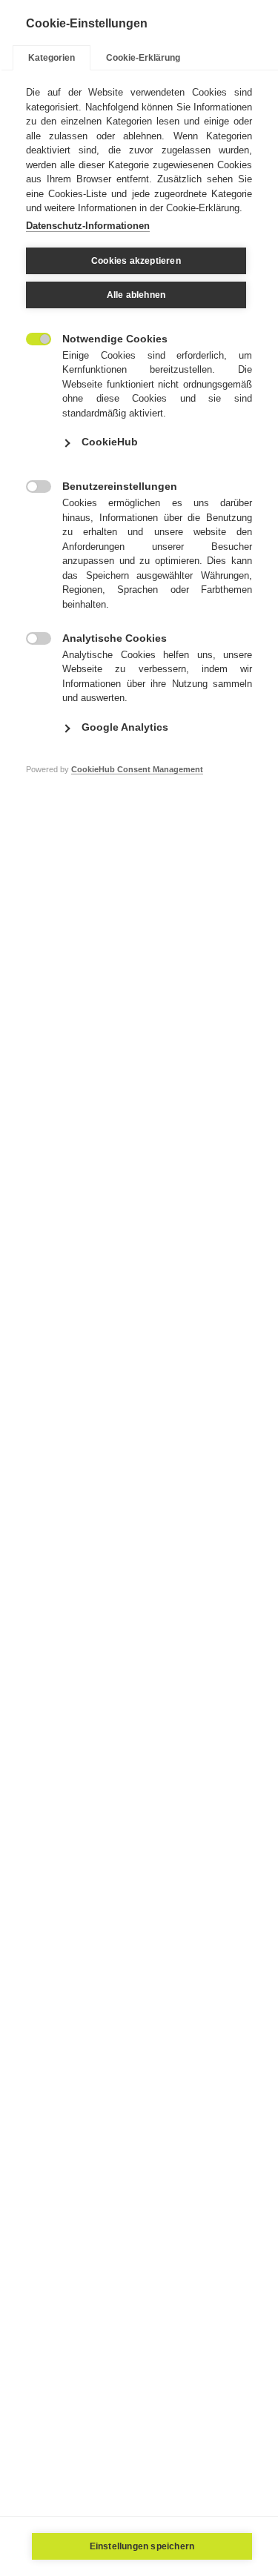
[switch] (31, 338)
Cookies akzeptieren (136, 261)
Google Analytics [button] (125, 727)
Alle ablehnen (136, 295)
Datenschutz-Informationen (88, 226)
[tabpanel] (139, 452)
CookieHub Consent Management (137, 769)
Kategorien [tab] (52, 58)
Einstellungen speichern (142, 2546)
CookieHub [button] (110, 442)
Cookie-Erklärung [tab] (143, 58)
